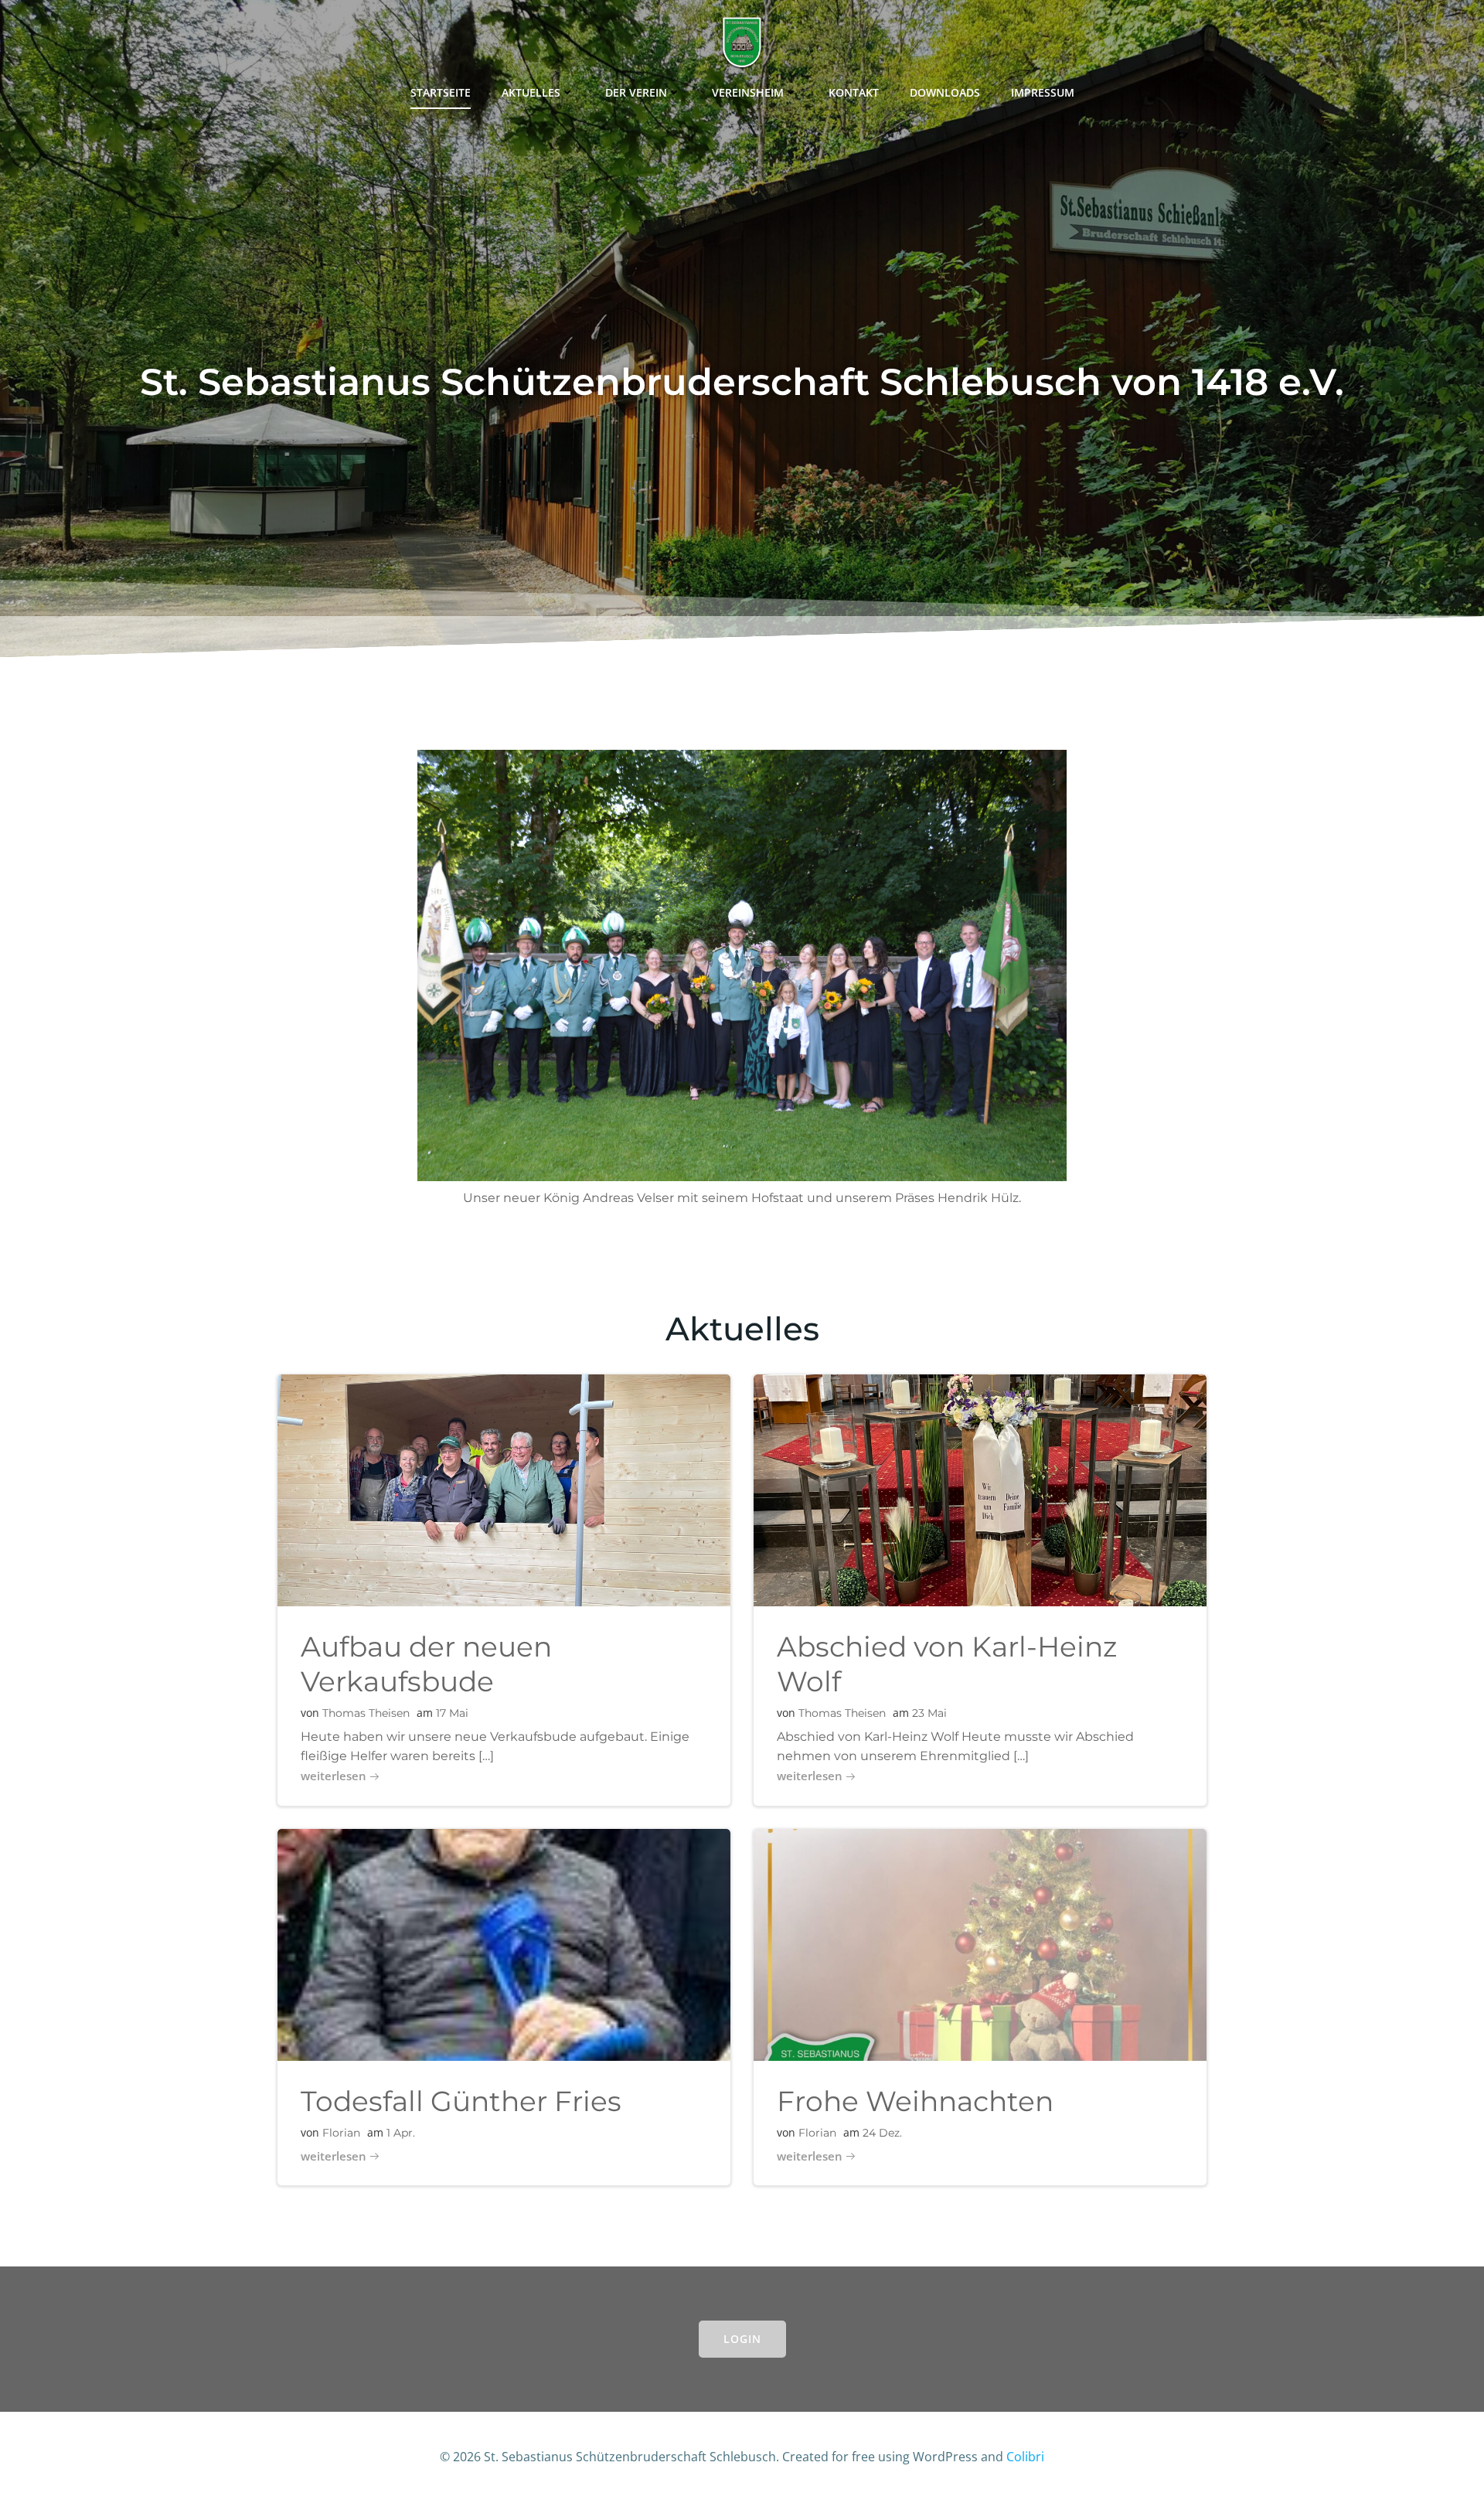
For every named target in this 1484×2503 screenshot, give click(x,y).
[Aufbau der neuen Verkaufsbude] (504, 1489)
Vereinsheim (748, 92)
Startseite (441, 92)
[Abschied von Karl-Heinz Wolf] (980, 1489)
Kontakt (854, 92)
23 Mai (929, 1713)
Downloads (945, 92)
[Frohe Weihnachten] (980, 1943)
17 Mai (452, 1713)
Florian (341, 2133)
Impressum (1043, 92)
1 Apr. (401, 2133)
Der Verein (636, 92)
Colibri (1025, 2457)
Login (742, 2339)
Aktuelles (531, 92)
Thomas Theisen (366, 1713)
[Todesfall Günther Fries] (504, 1943)
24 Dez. (882, 2133)
